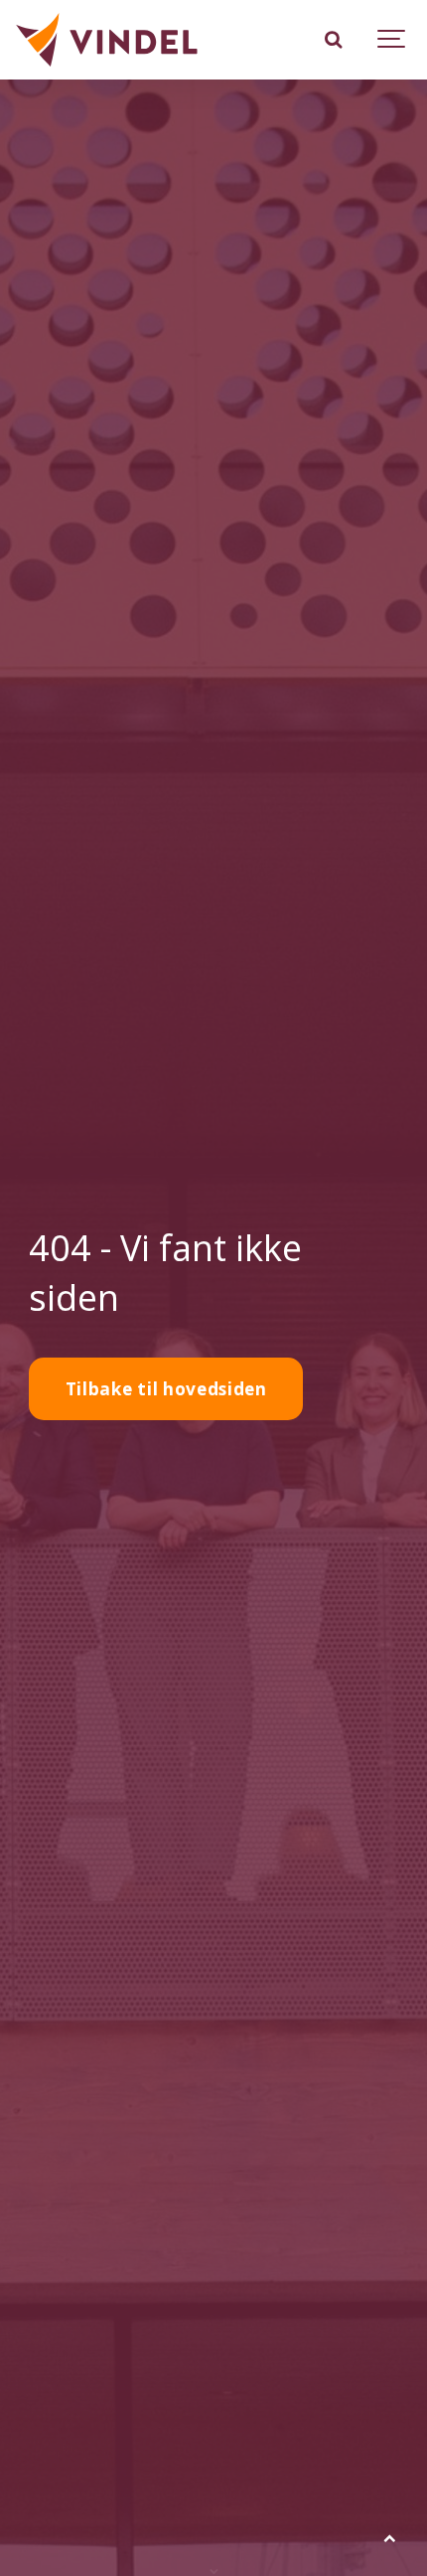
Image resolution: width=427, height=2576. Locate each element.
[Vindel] (107, 40)
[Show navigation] (392, 40)
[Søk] (333, 40)
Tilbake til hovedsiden (166, 1389)
